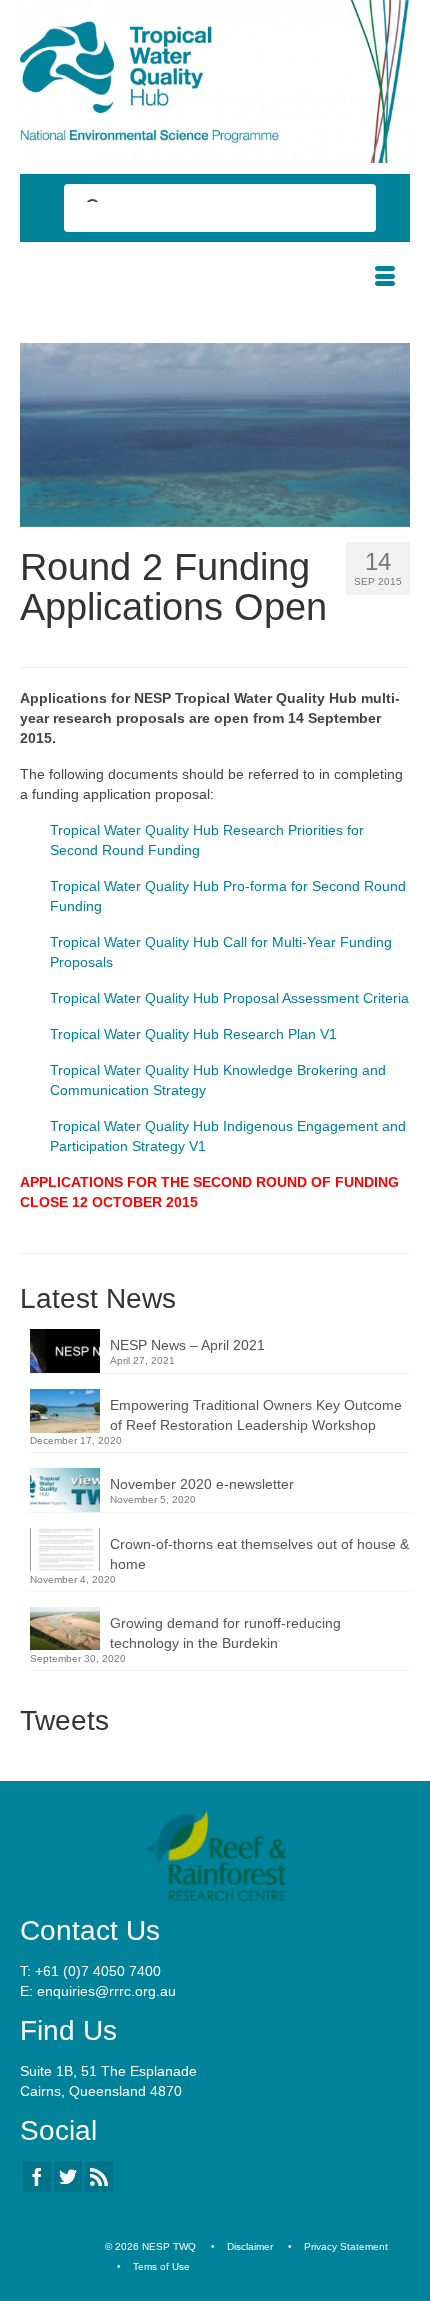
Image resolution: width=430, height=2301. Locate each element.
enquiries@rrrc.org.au (106, 1991)
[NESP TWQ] (215, 81)
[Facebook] (37, 2176)
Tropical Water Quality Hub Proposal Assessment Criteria (229, 998)
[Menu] (385, 278)
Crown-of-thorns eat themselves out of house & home (259, 1554)
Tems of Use (161, 2266)
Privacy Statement (346, 2246)
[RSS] (99, 2176)
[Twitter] (68, 2176)
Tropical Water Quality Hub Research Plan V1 (193, 1034)
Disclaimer (250, 2246)
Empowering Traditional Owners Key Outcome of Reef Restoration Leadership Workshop (256, 1415)
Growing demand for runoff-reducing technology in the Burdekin (225, 1633)
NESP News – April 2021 (187, 1345)
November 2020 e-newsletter (202, 1484)
